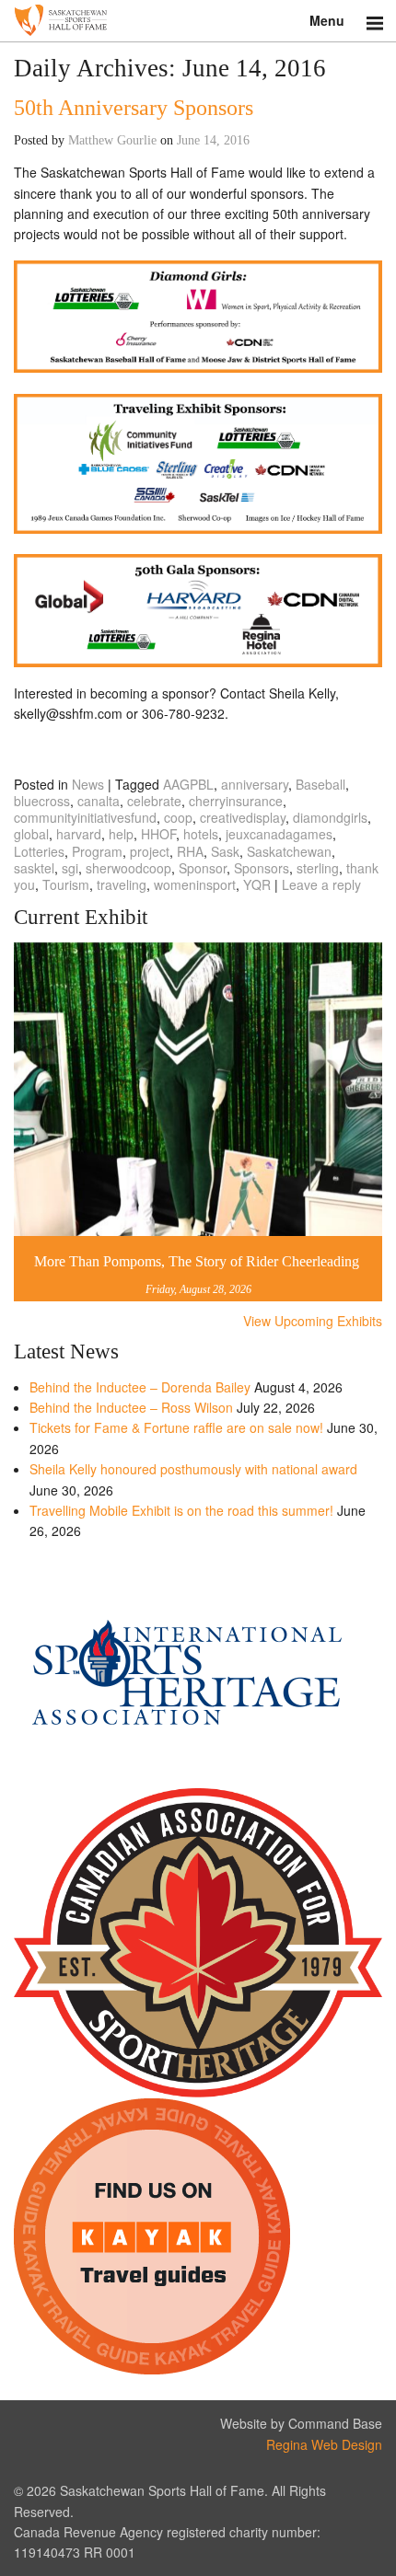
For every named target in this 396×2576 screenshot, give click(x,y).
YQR (257, 884)
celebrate (154, 801)
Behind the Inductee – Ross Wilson (131, 1407)
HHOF (158, 834)
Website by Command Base (301, 2423)
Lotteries (39, 851)
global (31, 834)
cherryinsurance (236, 801)
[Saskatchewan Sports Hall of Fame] (198, 21)
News (88, 784)
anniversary (255, 784)
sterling (318, 868)
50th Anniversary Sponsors (134, 108)
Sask (225, 851)
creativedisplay (243, 817)
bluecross (42, 801)
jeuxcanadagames (279, 834)
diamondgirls (330, 817)
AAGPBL (188, 784)
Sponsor (203, 868)
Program (97, 851)
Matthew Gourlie (112, 140)
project (150, 851)
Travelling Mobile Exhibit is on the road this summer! (181, 1510)
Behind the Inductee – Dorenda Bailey (140, 1387)
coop (178, 817)
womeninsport (195, 884)
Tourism (66, 884)
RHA (190, 851)
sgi (70, 868)
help (121, 834)
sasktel (34, 868)
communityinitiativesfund (85, 817)
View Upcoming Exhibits (313, 1321)
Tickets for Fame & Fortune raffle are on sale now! (176, 1427)
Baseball (320, 784)
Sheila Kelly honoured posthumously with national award (193, 1469)
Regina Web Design (324, 2444)
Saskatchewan (289, 851)
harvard (79, 834)
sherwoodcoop (128, 868)
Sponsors (262, 868)
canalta (99, 801)
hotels (201, 834)
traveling (122, 884)
